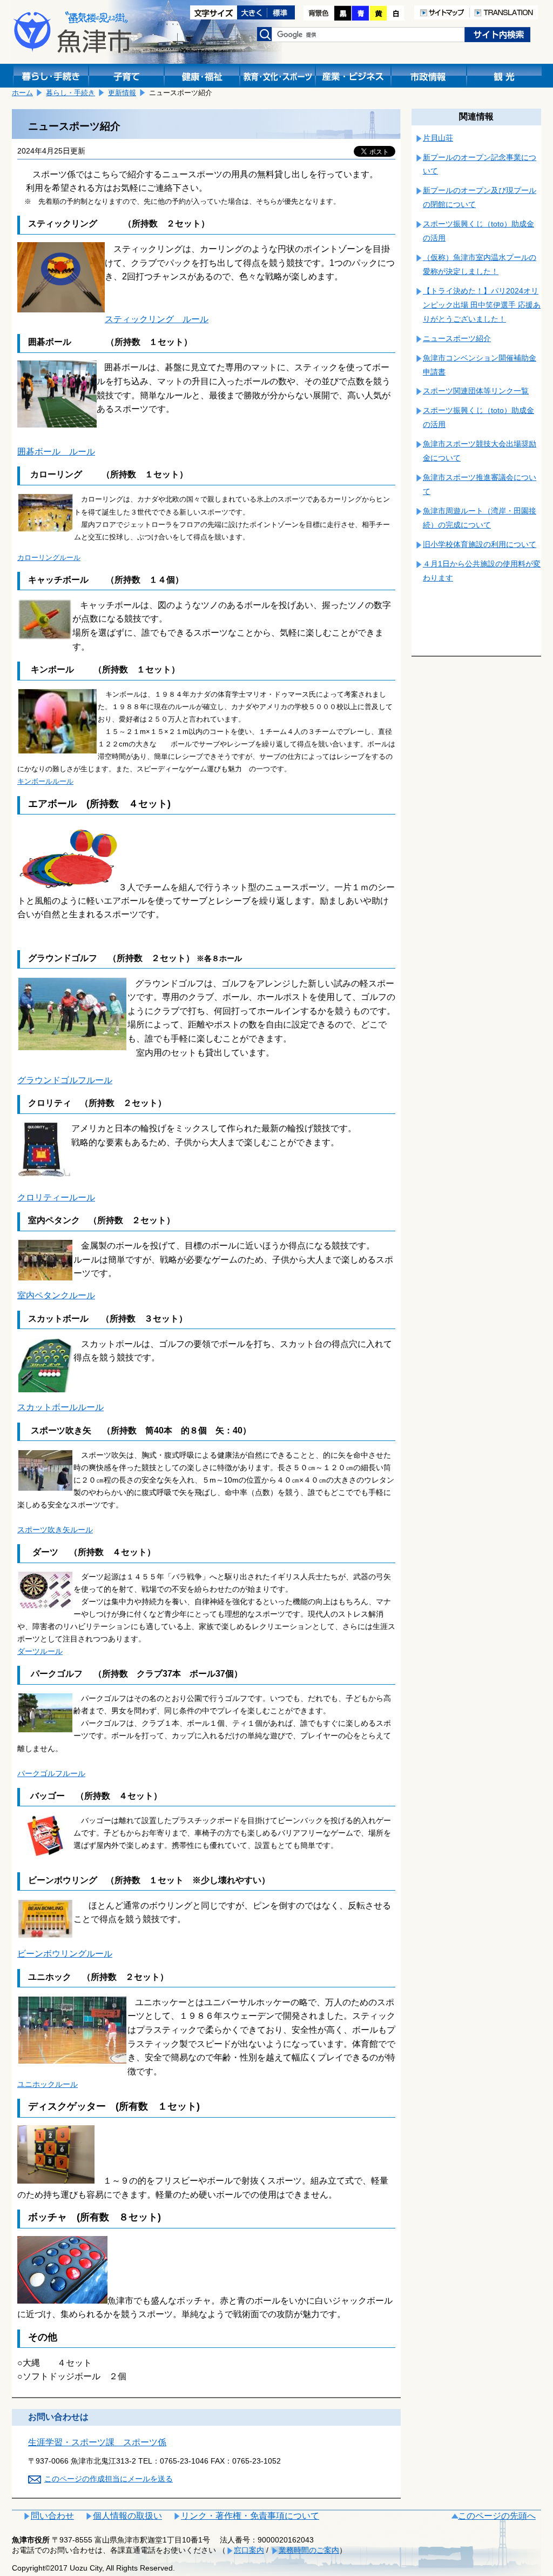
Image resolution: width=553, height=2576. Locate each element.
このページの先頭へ (497, 2516)
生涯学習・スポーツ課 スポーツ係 (97, 2442)
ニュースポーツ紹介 (457, 338)
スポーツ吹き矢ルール (55, 1530)
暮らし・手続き (70, 93)
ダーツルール (40, 1651)
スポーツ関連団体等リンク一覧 (476, 391)
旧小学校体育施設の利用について (480, 544)
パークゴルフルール (51, 1773)
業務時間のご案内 (309, 2550)
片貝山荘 (438, 138)
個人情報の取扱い (127, 2516)
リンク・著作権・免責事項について (250, 2516)
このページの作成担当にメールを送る (109, 2479)
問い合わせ (52, 2516)
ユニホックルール (48, 2084)
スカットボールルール (60, 1407)
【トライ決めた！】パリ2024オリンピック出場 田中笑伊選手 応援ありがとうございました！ (482, 305)
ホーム (22, 93)
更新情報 (122, 93)
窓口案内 (249, 2550)
